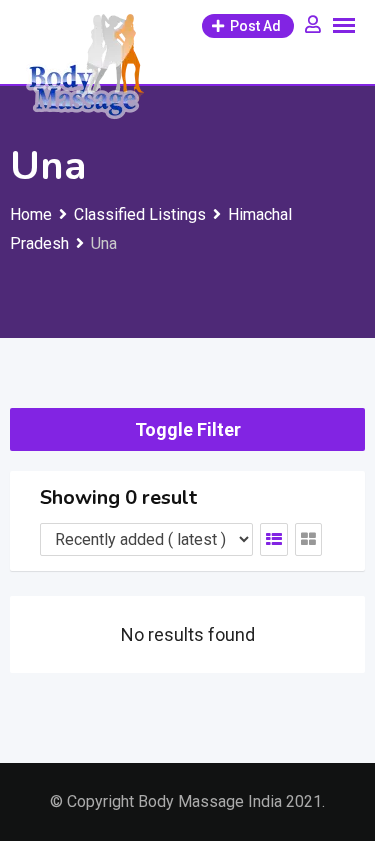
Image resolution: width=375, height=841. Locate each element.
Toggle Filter (188, 429)
